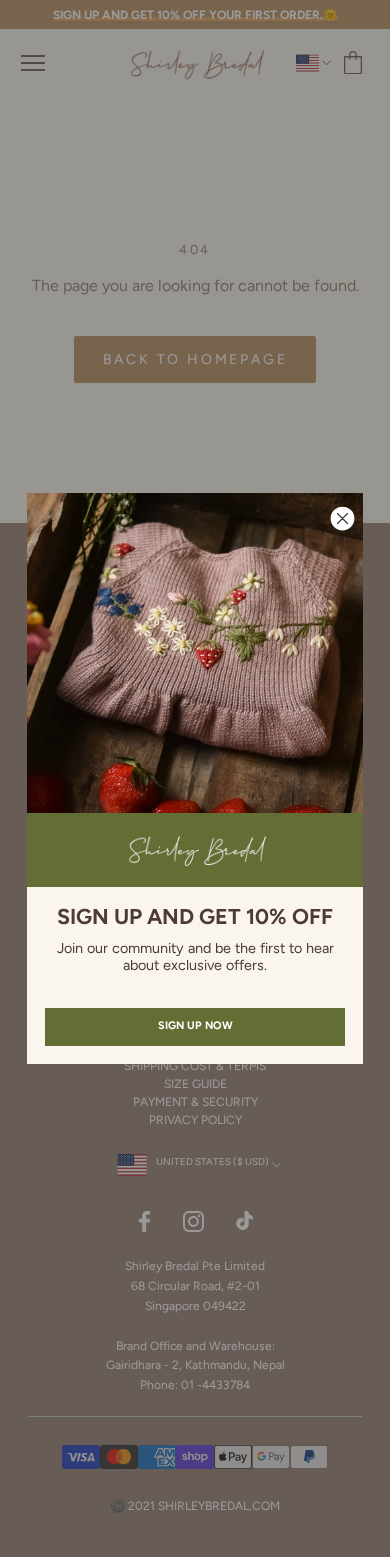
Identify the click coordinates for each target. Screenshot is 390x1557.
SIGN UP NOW (195, 1025)
